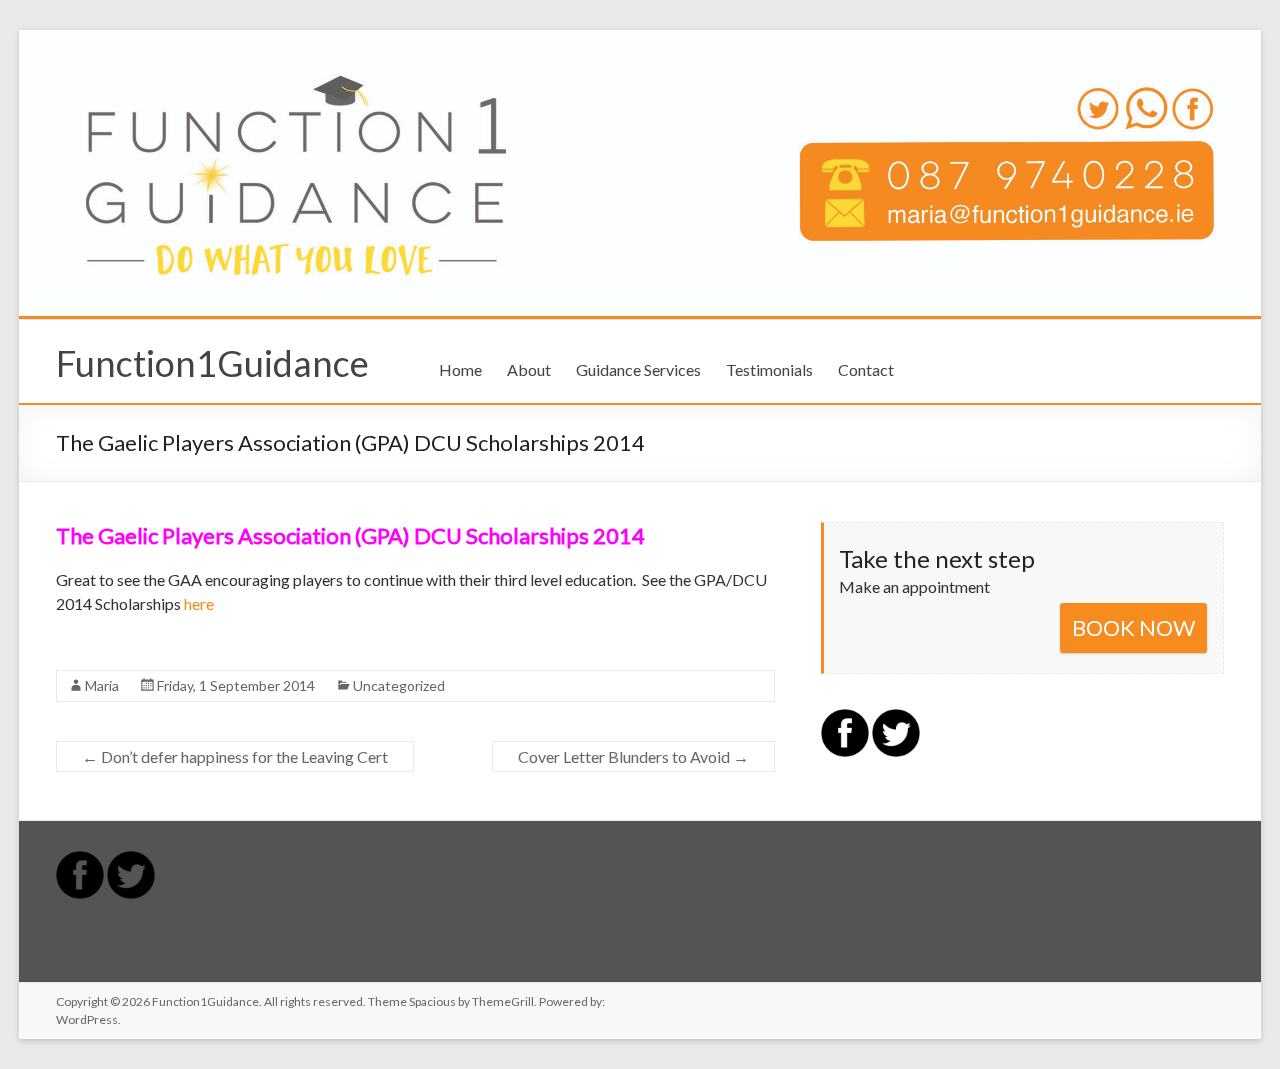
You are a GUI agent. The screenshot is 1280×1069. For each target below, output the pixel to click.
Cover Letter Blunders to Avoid (633, 756)
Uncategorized (399, 685)
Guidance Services (638, 369)
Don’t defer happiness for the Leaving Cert (235, 756)
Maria (102, 685)
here (199, 603)
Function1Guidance (212, 363)
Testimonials (769, 369)
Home (460, 369)
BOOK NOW (1133, 627)
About (529, 369)
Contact (866, 369)
